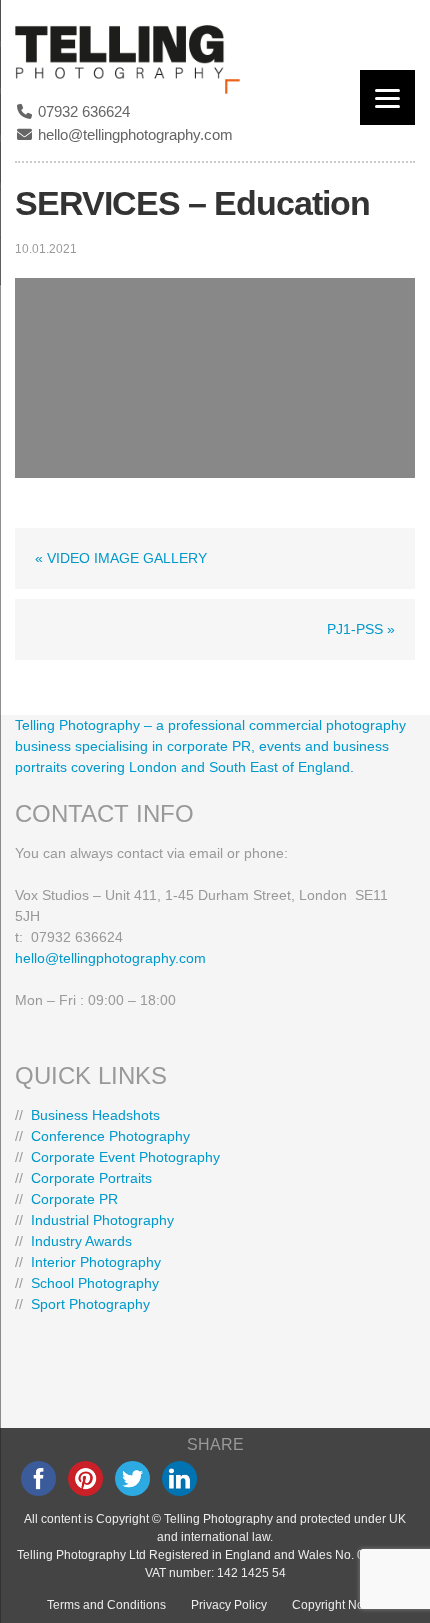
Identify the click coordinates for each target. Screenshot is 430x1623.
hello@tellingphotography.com (133, 134)
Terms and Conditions (106, 1605)
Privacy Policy (229, 1605)
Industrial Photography (102, 1220)
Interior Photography (96, 1262)
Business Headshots (95, 1115)
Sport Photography (90, 1304)
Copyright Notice (337, 1605)
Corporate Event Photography (125, 1157)
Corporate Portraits (91, 1178)
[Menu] (387, 97)
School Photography (95, 1283)
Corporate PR (74, 1199)
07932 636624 (82, 111)
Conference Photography (110, 1136)
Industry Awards (81, 1241)
